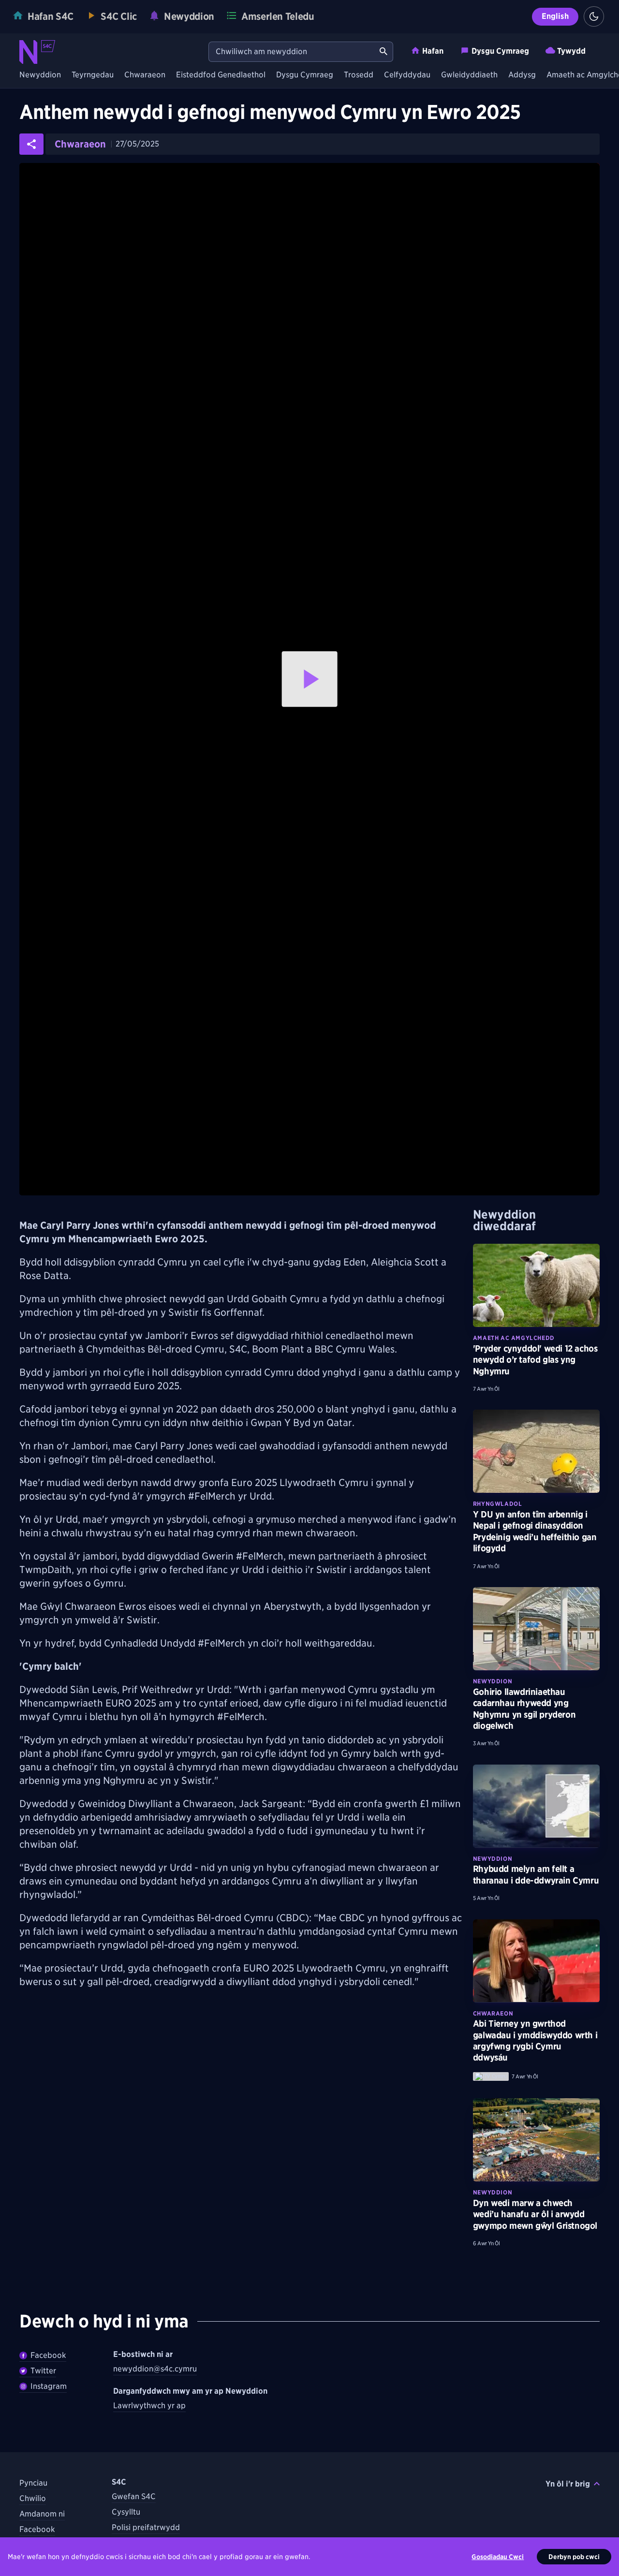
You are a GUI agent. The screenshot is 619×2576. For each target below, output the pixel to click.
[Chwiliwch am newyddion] (383, 52)
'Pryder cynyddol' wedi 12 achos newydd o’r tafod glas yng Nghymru (535, 1360)
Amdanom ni (42, 2514)
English (555, 16)
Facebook (48, 2355)
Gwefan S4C (134, 2496)
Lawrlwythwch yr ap (149, 2406)
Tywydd (571, 51)
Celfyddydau (407, 75)
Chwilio (33, 2498)
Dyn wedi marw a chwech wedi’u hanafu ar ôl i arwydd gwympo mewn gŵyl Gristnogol (535, 2214)
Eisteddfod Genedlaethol (221, 75)
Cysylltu (126, 2512)
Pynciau (33, 2483)
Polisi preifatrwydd (146, 2527)
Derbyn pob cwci (574, 2557)
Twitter (43, 2371)
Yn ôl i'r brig (568, 2484)
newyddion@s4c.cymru (155, 2369)
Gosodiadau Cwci (498, 2557)
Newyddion (40, 75)
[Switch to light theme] (594, 16)
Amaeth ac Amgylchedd (514, 1338)
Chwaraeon (145, 75)
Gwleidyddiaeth (469, 75)
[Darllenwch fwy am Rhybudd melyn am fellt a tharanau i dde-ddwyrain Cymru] (536, 1806)
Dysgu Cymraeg (500, 51)
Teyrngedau (93, 75)
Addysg (522, 75)
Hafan (433, 51)
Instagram (49, 2386)
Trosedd (359, 75)
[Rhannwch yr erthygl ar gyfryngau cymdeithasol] (31, 144)
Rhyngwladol (498, 1504)
